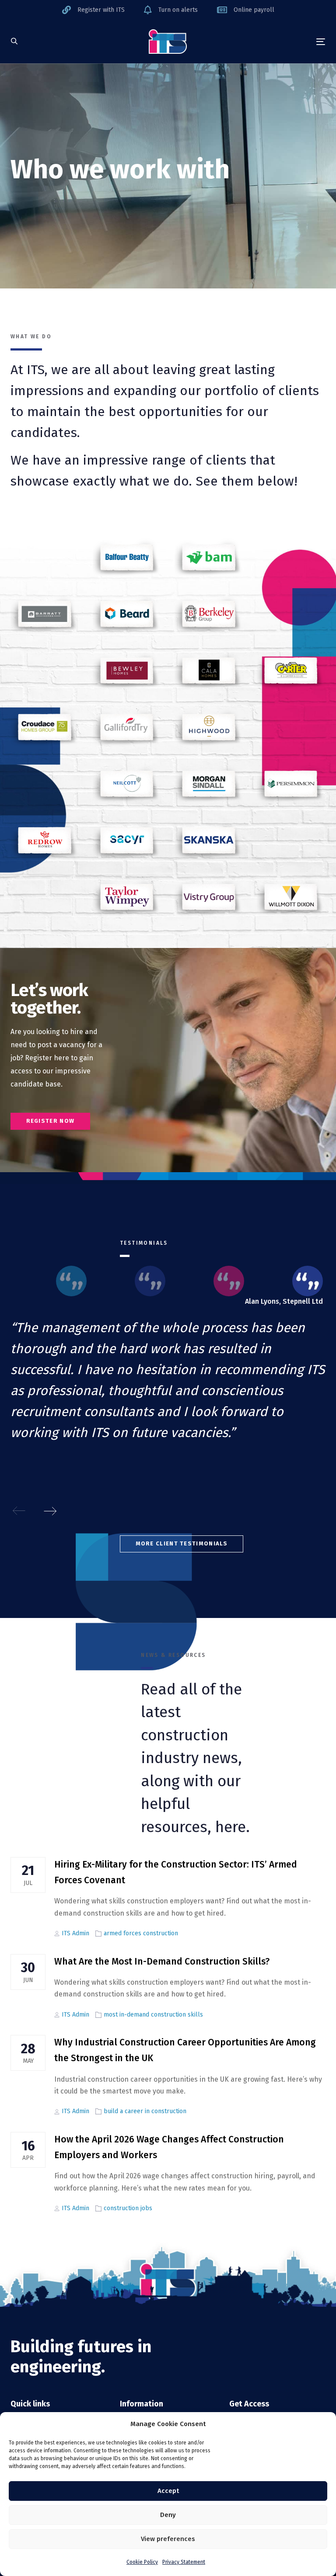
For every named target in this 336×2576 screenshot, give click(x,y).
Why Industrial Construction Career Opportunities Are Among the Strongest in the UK (185, 2050)
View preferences (168, 2539)
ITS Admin (75, 1933)
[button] (14, 42)
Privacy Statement (184, 2562)
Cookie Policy (142, 2562)
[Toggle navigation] (273, 42)
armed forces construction (141, 1933)
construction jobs (128, 2208)
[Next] (50, 1511)
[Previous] (19, 1511)
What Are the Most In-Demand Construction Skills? (162, 1962)
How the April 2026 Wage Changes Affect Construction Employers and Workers (169, 2147)
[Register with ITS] (93, 10)
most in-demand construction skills (153, 2015)
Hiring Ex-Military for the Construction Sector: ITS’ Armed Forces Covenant (176, 1872)
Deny (168, 2515)
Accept (168, 2491)
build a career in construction (145, 2111)
